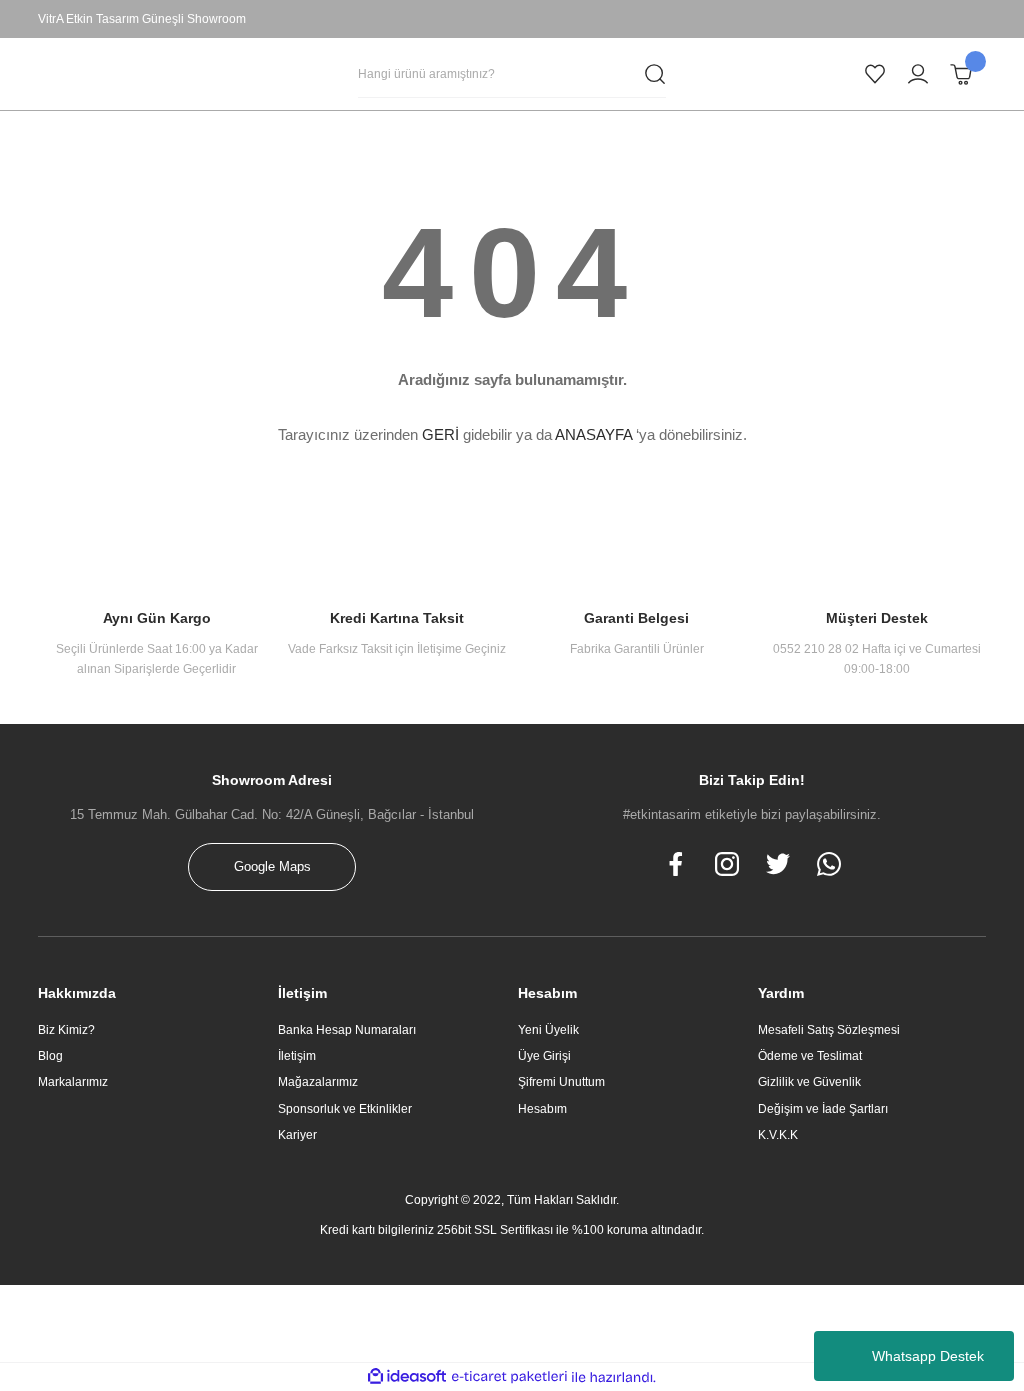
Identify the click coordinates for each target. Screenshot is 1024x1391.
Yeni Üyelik (548, 1030)
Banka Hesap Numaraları (347, 1030)
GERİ (440, 434)
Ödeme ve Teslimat (810, 1056)
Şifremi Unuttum (561, 1082)
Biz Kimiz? (66, 1030)
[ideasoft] (407, 1377)
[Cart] (961, 74)
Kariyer (297, 1135)
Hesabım (542, 1109)
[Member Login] (918, 74)
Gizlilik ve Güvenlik (809, 1082)
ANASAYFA (593, 434)
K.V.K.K (778, 1135)
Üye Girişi (544, 1056)
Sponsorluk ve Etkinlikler (345, 1109)
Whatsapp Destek (928, 1356)
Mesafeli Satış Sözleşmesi (829, 1030)
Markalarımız (73, 1082)
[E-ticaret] (509, 1377)
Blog (50, 1056)
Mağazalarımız (318, 1082)
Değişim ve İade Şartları (823, 1109)
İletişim (297, 1056)
